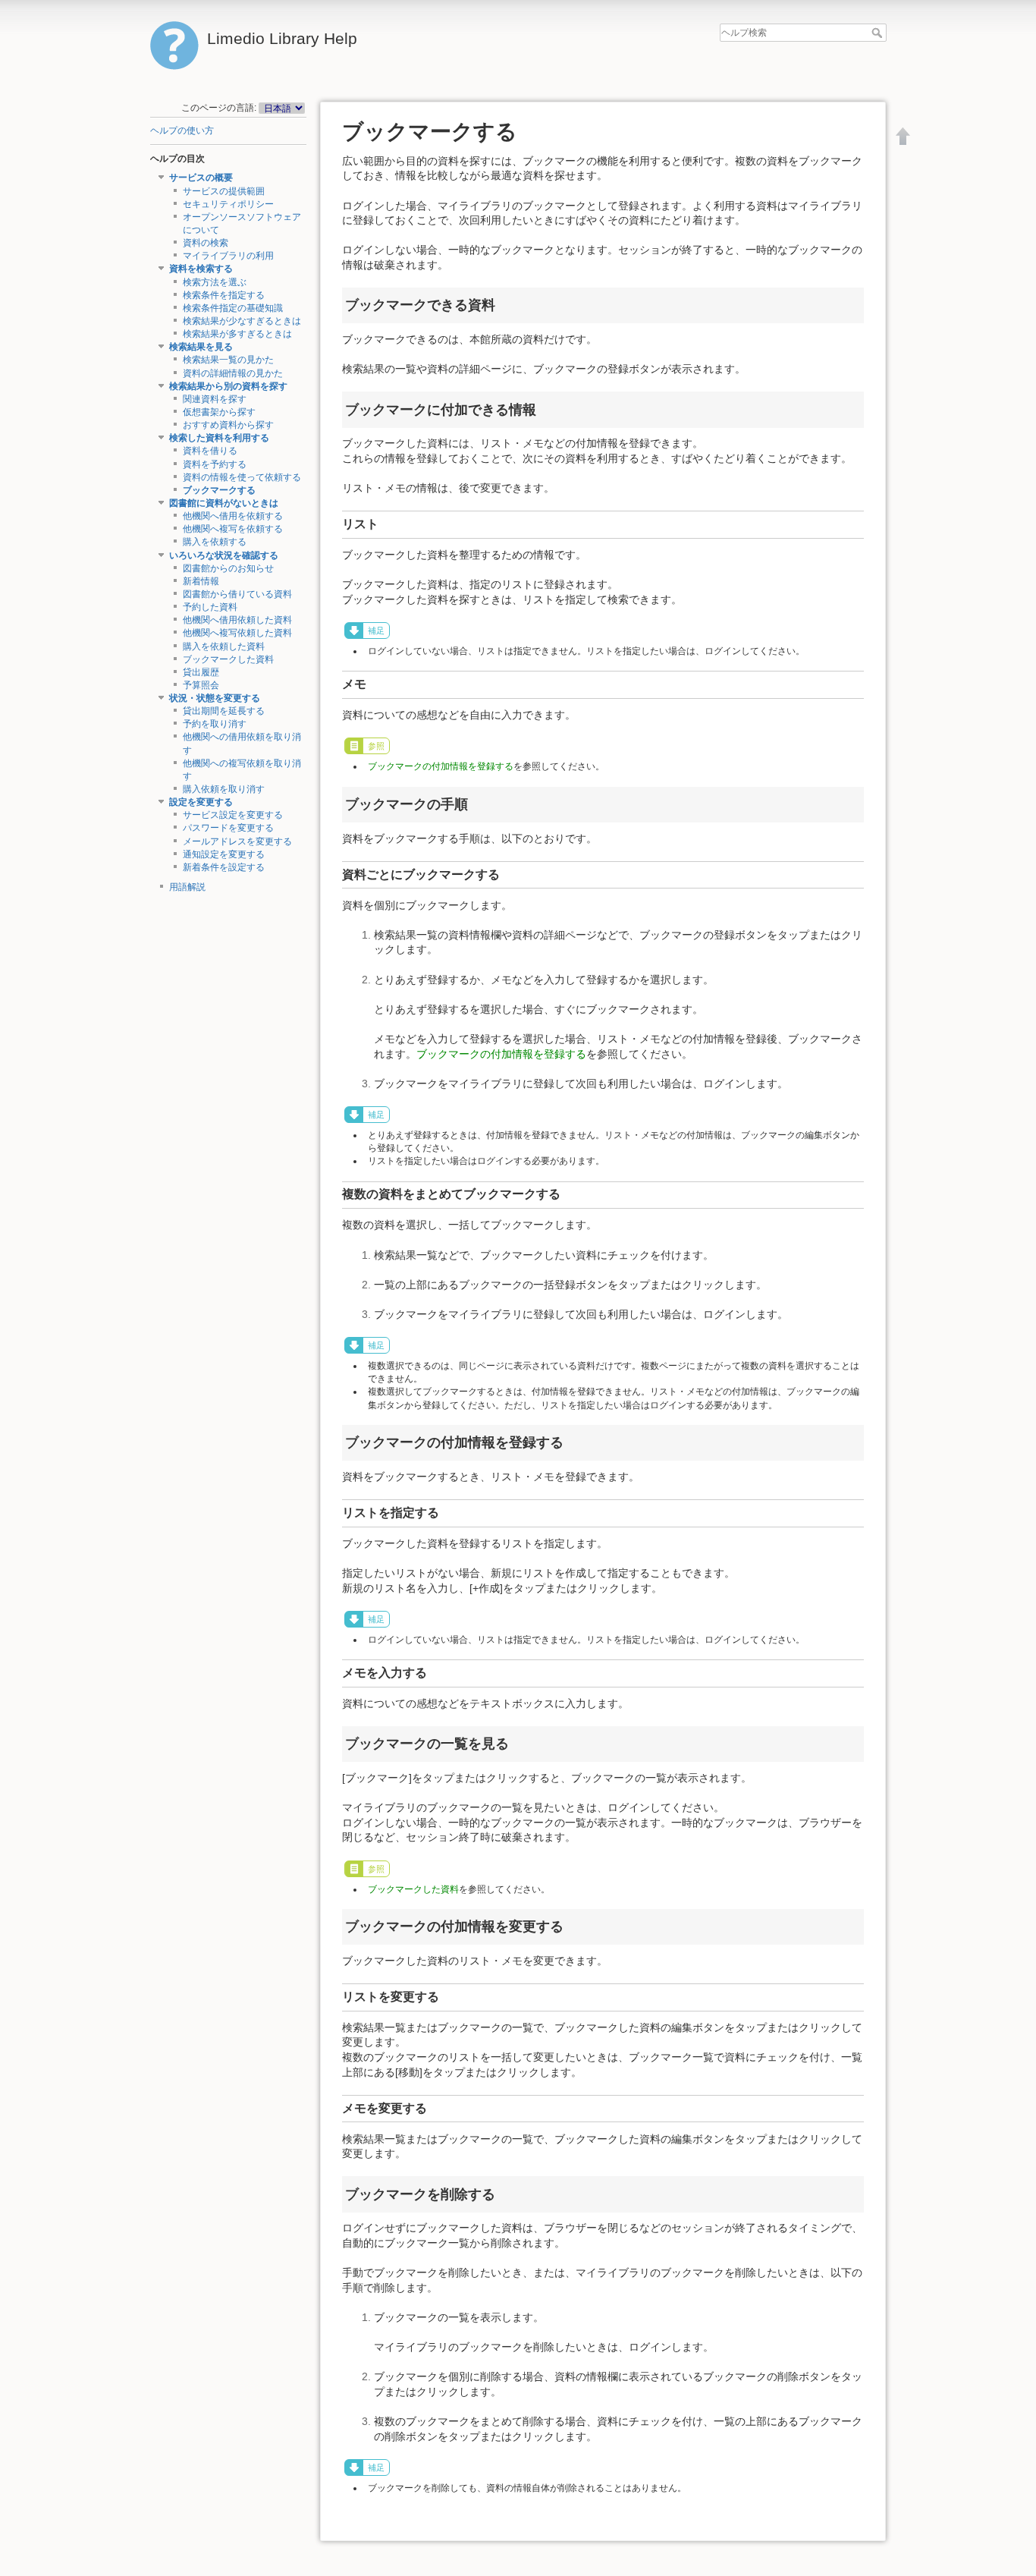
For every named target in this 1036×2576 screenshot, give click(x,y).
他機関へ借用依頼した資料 (237, 620)
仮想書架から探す (219, 412)
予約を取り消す (215, 724)
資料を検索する (201, 269)
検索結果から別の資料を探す (228, 386)
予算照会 (201, 685)
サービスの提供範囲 (224, 191)
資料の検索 (206, 243)
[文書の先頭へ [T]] (903, 136)
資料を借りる (210, 451)
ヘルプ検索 (879, 33)
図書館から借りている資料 (237, 594)
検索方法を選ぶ (215, 282)
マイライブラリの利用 (228, 256)
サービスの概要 (201, 178)
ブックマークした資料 (228, 659)
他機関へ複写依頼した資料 (237, 633)
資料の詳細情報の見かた (233, 373)
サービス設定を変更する (233, 815)
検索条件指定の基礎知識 (233, 308)
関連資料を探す (215, 399)
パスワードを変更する (228, 828)
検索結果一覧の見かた (228, 360)
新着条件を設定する (224, 867)
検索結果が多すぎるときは (237, 334)
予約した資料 (210, 607)
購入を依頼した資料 (224, 646)
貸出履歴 (201, 672)
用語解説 (187, 887)
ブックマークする (219, 490)
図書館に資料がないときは (224, 503)
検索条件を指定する (224, 295)
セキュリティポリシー (228, 204)
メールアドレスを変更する (237, 841)
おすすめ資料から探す (228, 425)
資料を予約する (215, 464)
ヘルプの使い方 (182, 131)
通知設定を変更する (224, 854)
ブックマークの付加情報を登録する (441, 766)
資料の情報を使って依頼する (242, 477)
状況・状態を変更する (215, 698)
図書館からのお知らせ (228, 568)
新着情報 (201, 581)
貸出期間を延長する (224, 711)
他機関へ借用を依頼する (233, 516)
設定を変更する (201, 802)
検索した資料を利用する (219, 438)
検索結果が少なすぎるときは (242, 321)
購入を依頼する (215, 542)
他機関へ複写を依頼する (233, 529)
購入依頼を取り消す (224, 789)
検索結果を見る (201, 347)
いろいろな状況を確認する (224, 555)
